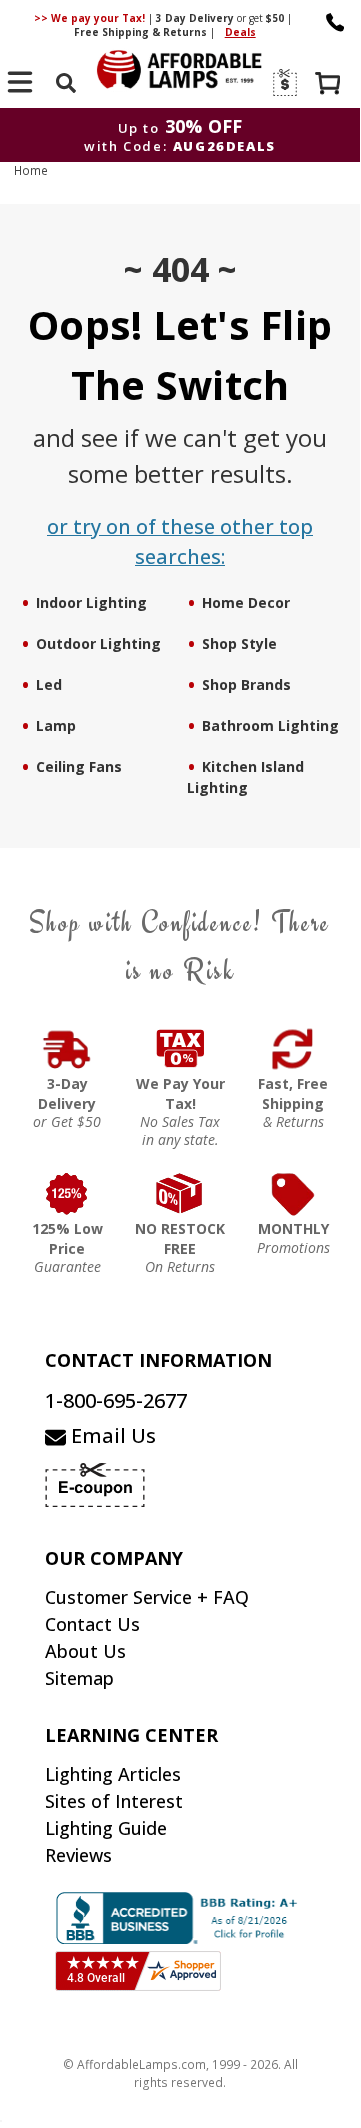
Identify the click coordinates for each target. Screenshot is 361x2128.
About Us (85, 1651)
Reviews (78, 1855)
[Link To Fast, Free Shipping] (293, 1049)
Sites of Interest (114, 1801)
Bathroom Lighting (270, 725)
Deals (240, 32)
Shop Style (239, 643)
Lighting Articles (113, 1774)
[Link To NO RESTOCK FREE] (180, 1194)
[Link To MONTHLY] (293, 1194)
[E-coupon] (283, 82)
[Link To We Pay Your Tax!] (180, 1049)
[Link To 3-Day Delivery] (67, 1049)
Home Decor (246, 602)
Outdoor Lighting (98, 643)
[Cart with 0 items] (330, 85)
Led (49, 684)
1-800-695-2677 (116, 1400)
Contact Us (92, 1624)
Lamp (56, 725)
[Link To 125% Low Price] (67, 1194)
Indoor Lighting (91, 602)
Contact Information (158, 1360)
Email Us (111, 1435)
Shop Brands (246, 684)
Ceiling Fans (79, 766)
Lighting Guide (106, 1828)
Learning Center (131, 1735)
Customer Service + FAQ (147, 1597)
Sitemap (79, 1678)
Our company (114, 1558)
